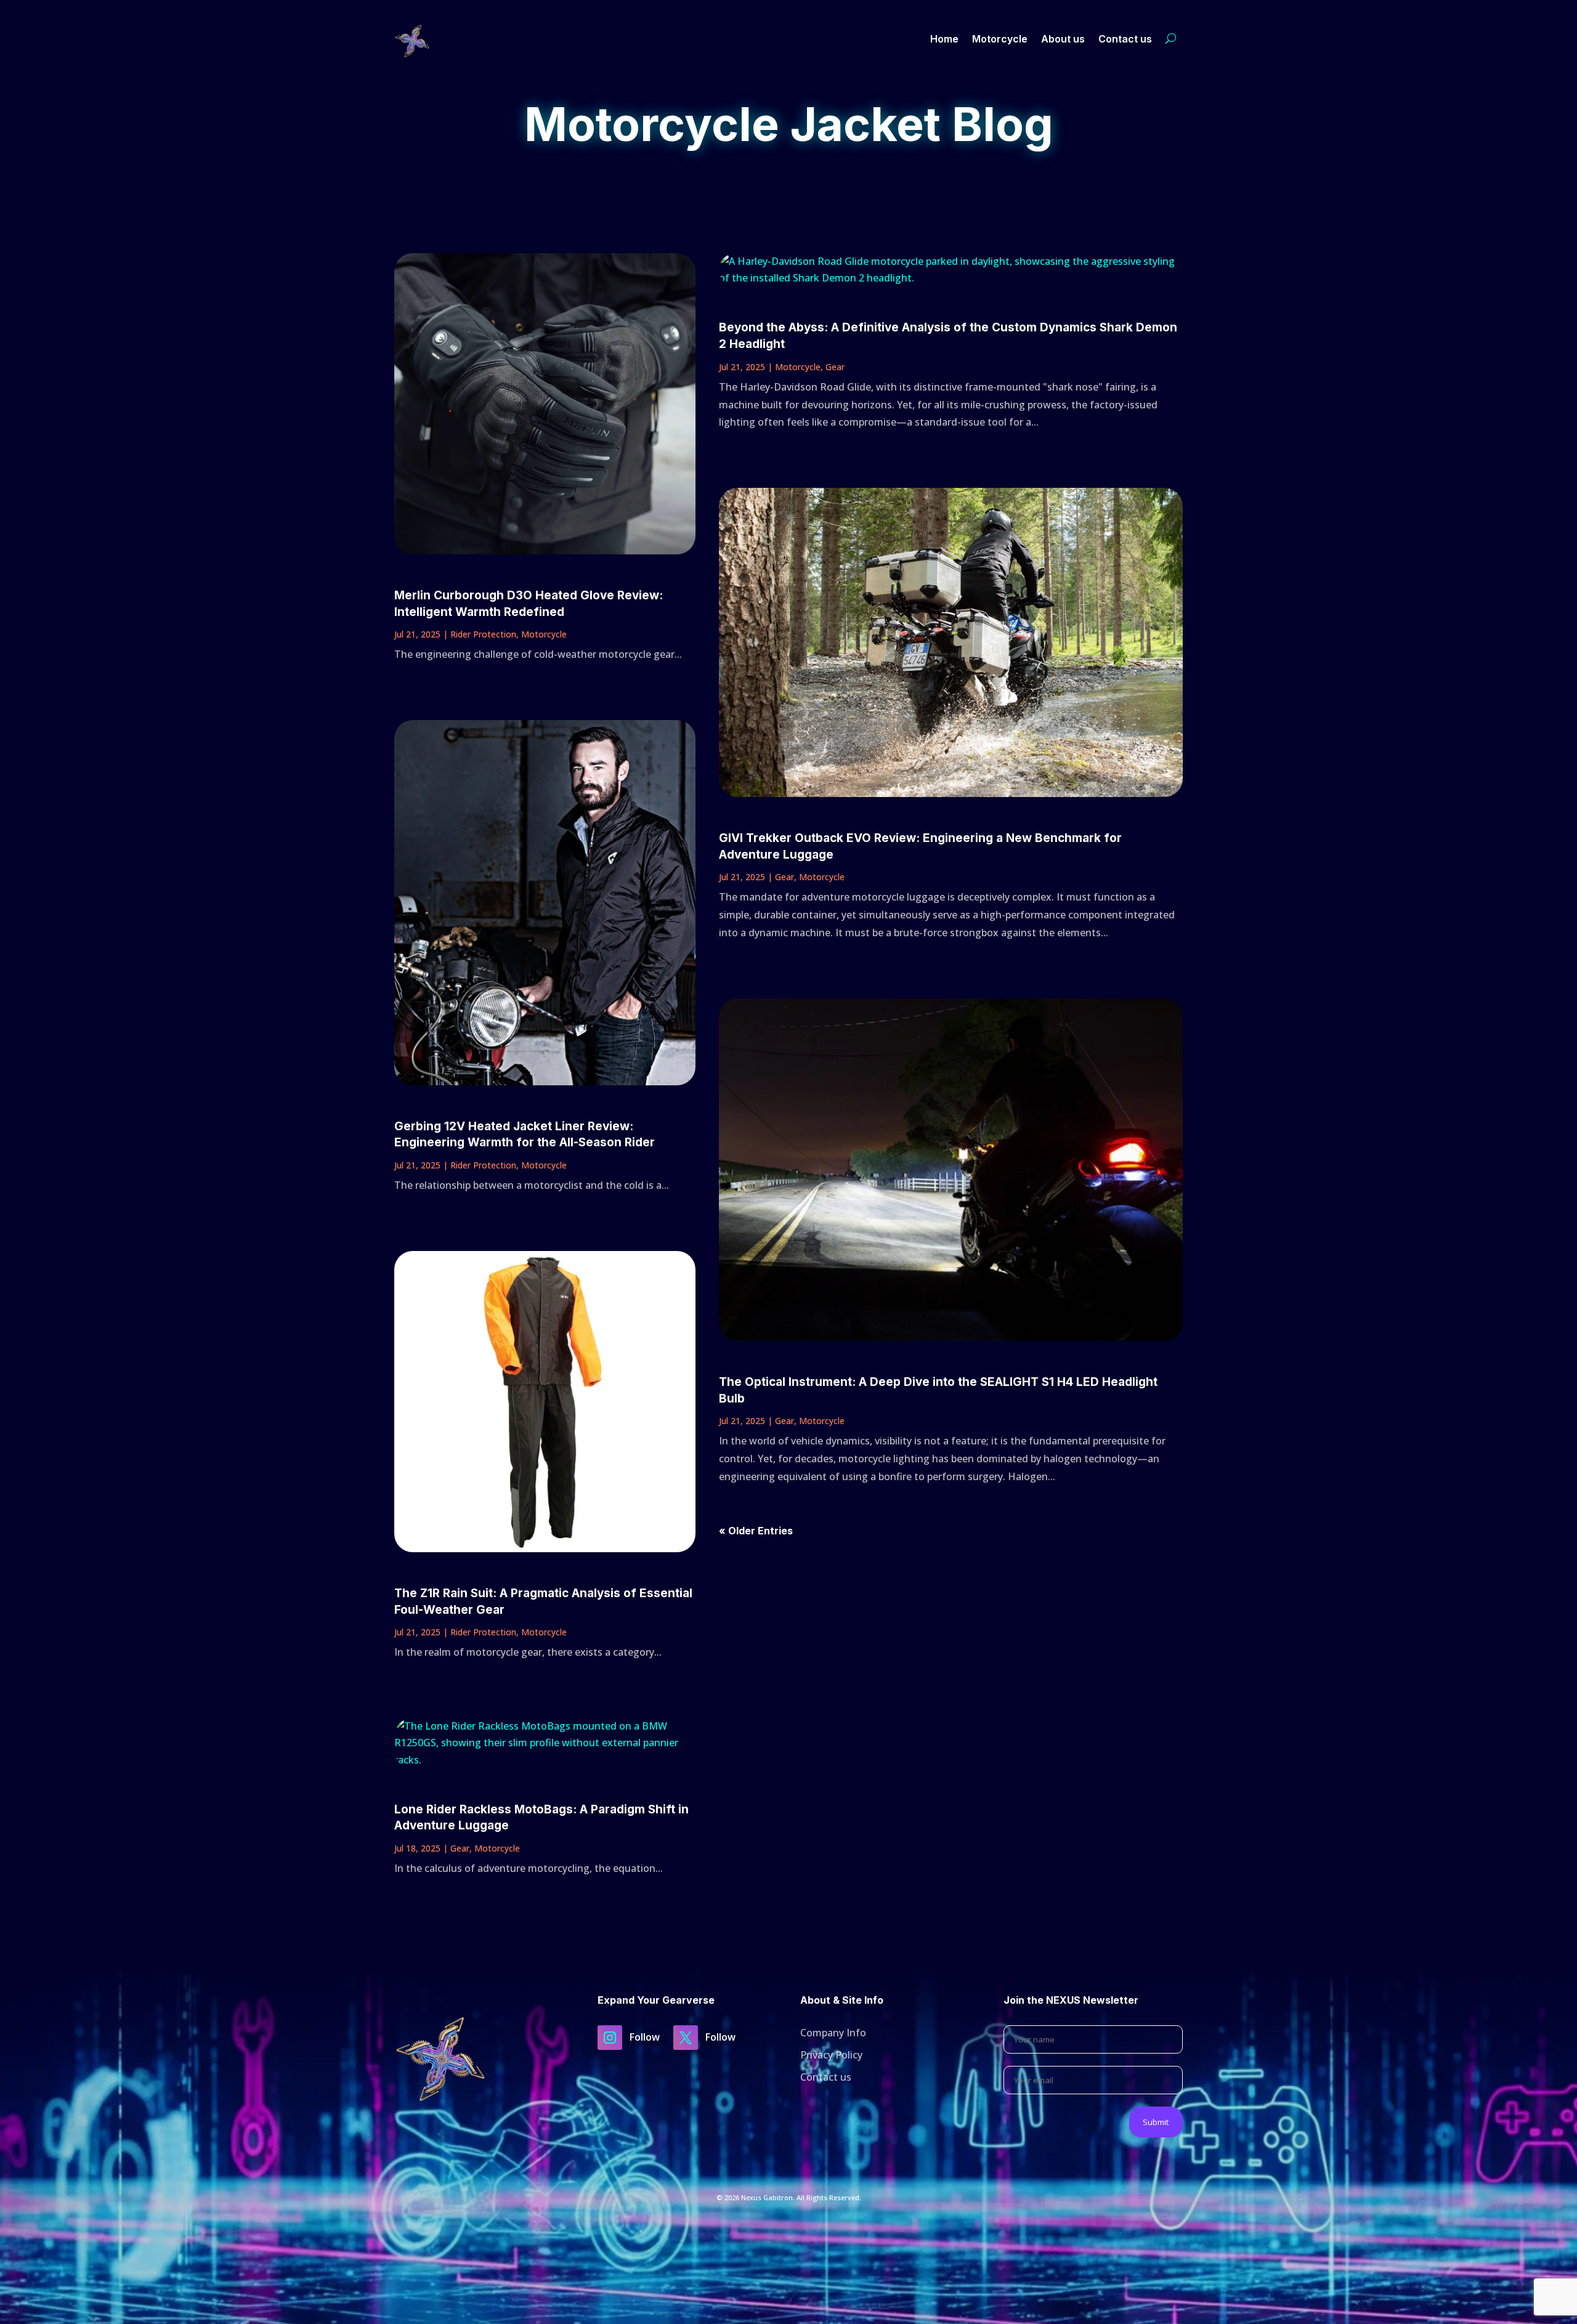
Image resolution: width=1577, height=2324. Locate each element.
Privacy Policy (831, 2055)
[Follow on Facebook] (686, 2038)
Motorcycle (1000, 39)
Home (944, 39)
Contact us (1125, 39)
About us (1063, 39)
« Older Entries (756, 1531)
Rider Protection (483, 634)
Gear (460, 1848)
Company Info (833, 2033)
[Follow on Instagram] (610, 2038)
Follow (645, 2037)
